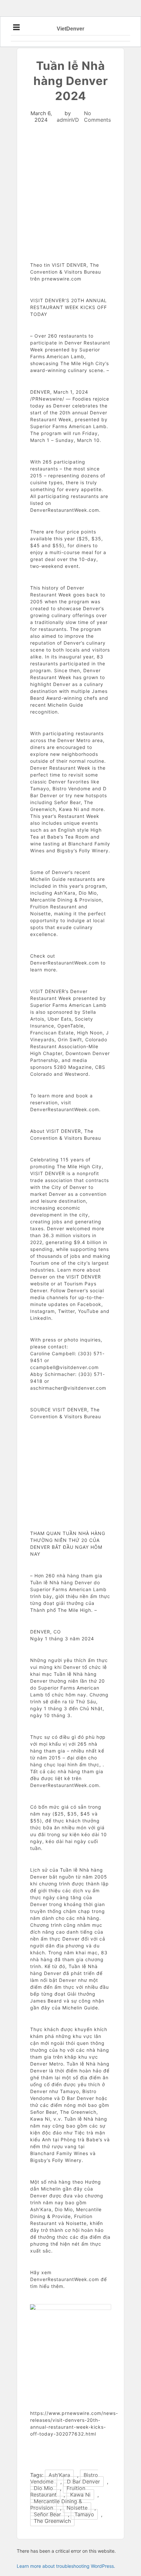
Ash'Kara (59, 2475)
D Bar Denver (83, 2482)
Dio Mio (43, 2488)
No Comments (97, 116)
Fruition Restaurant (58, 2491)
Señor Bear (47, 2514)
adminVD (68, 120)
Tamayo (84, 2514)
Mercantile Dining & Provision (56, 2504)
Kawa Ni (80, 2495)
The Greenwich (52, 2521)
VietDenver (70, 29)
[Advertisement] (70, 207)
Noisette (77, 2508)
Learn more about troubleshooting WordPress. (66, 2566)
